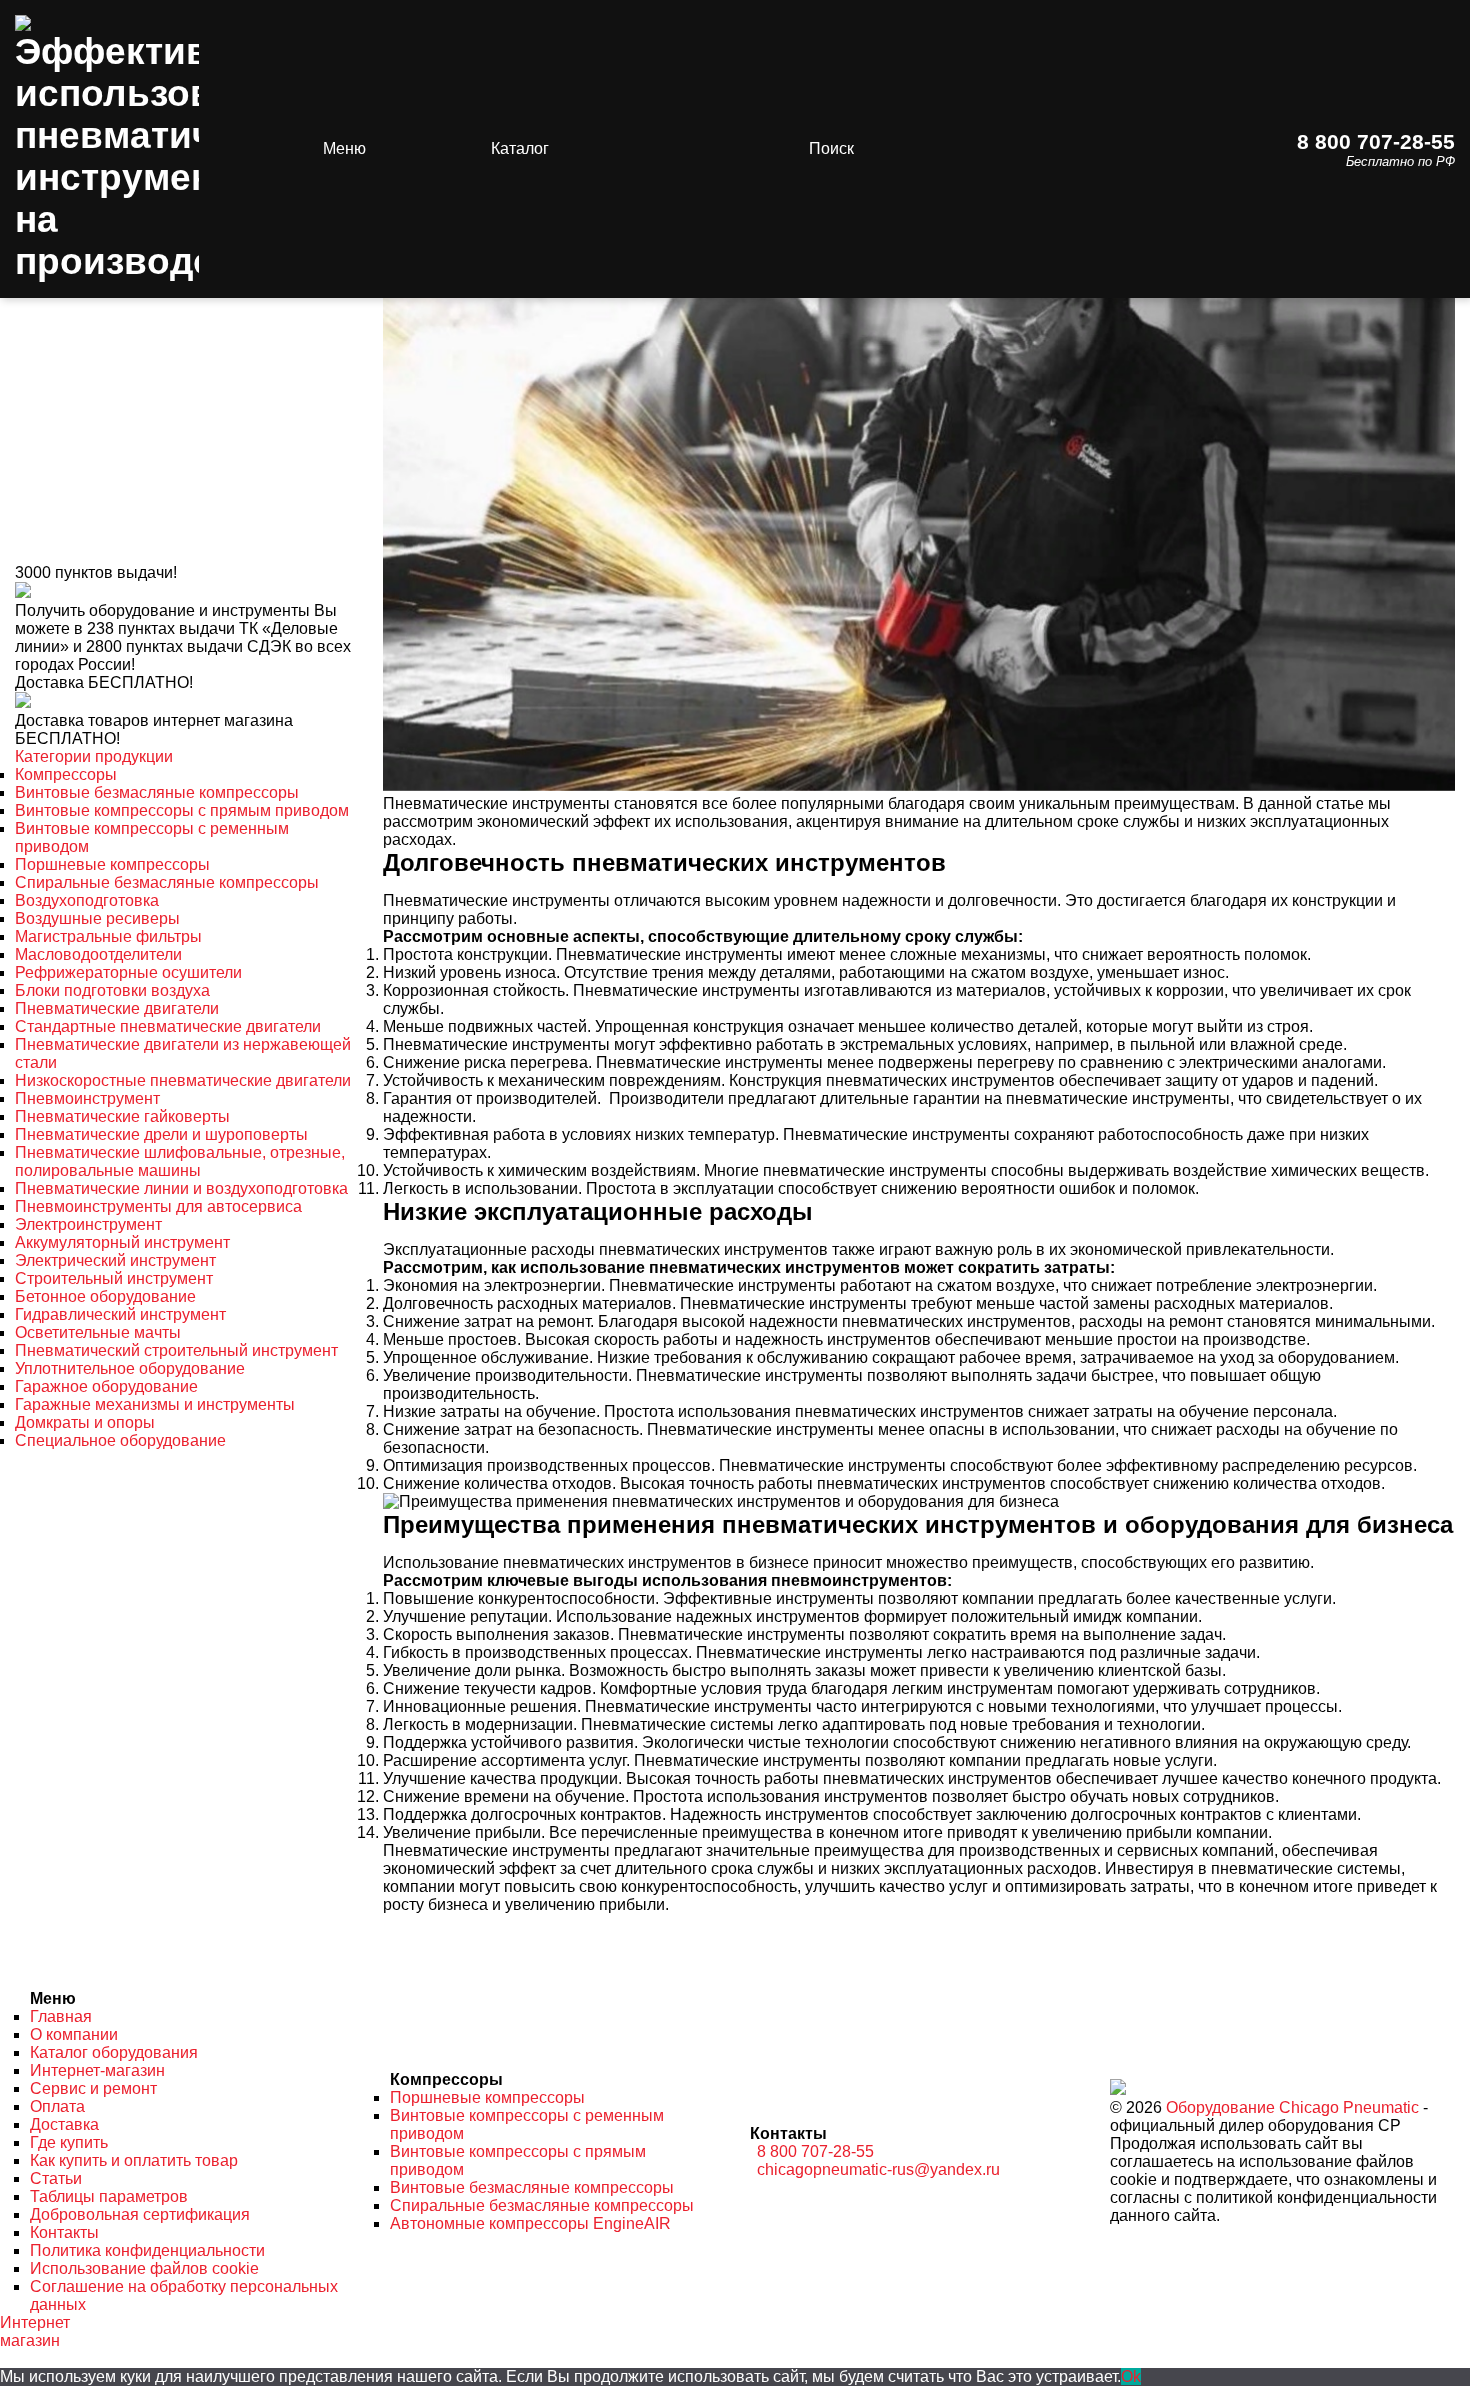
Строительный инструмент (114, 1278)
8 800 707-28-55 (1376, 141)
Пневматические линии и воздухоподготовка (181, 1188)
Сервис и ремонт (93, 2088)
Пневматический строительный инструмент (176, 1350)
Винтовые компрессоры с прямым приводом (182, 810)
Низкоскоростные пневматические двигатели (183, 1080)
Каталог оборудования (114, 2052)
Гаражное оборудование (106, 1386)
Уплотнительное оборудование (130, 1368)
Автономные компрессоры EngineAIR (530, 2223)
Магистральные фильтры (108, 936)
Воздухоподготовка (87, 900)
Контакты (64, 2232)
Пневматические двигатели (117, 1008)
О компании (74, 2034)
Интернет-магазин (97, 2070)
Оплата (57, 2106)
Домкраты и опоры (85, 1422)
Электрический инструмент (115, 1260)
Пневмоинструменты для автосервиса (158, 1206)
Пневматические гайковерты (122, 1116)
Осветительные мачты (98, 1332)
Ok (1131, 2376)
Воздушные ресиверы (97, 918)
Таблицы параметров (109, 2196)
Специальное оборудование (120, 1440)
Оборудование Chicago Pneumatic (1292, 2107)
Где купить (69, 2142)
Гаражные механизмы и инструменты (155, 1404)
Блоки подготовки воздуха (112, 990)
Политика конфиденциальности (147, 2250)
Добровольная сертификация (140, 2214)
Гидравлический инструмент (120, 1314)
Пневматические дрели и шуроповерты (161, 1134)
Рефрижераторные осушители (128, 972)
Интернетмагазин (35, 2331)
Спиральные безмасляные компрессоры (167, 882)
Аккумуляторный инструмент (122, 1242)
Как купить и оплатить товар (134, 2160)
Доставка (64, 2124)
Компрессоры (66, 774)
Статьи (56, 2178)
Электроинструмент (88, 1224)
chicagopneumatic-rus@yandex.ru (878, 2169)
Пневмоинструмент (87, 1098)
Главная (61, 2016)
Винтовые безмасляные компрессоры (157, 792)
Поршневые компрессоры (112, 864)
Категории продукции (94, 756)
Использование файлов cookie (144, 2268)
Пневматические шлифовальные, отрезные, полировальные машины (180, 1161)
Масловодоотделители (98, 954)
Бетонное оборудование (105, 1296)
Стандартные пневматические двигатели (168, 1026)
